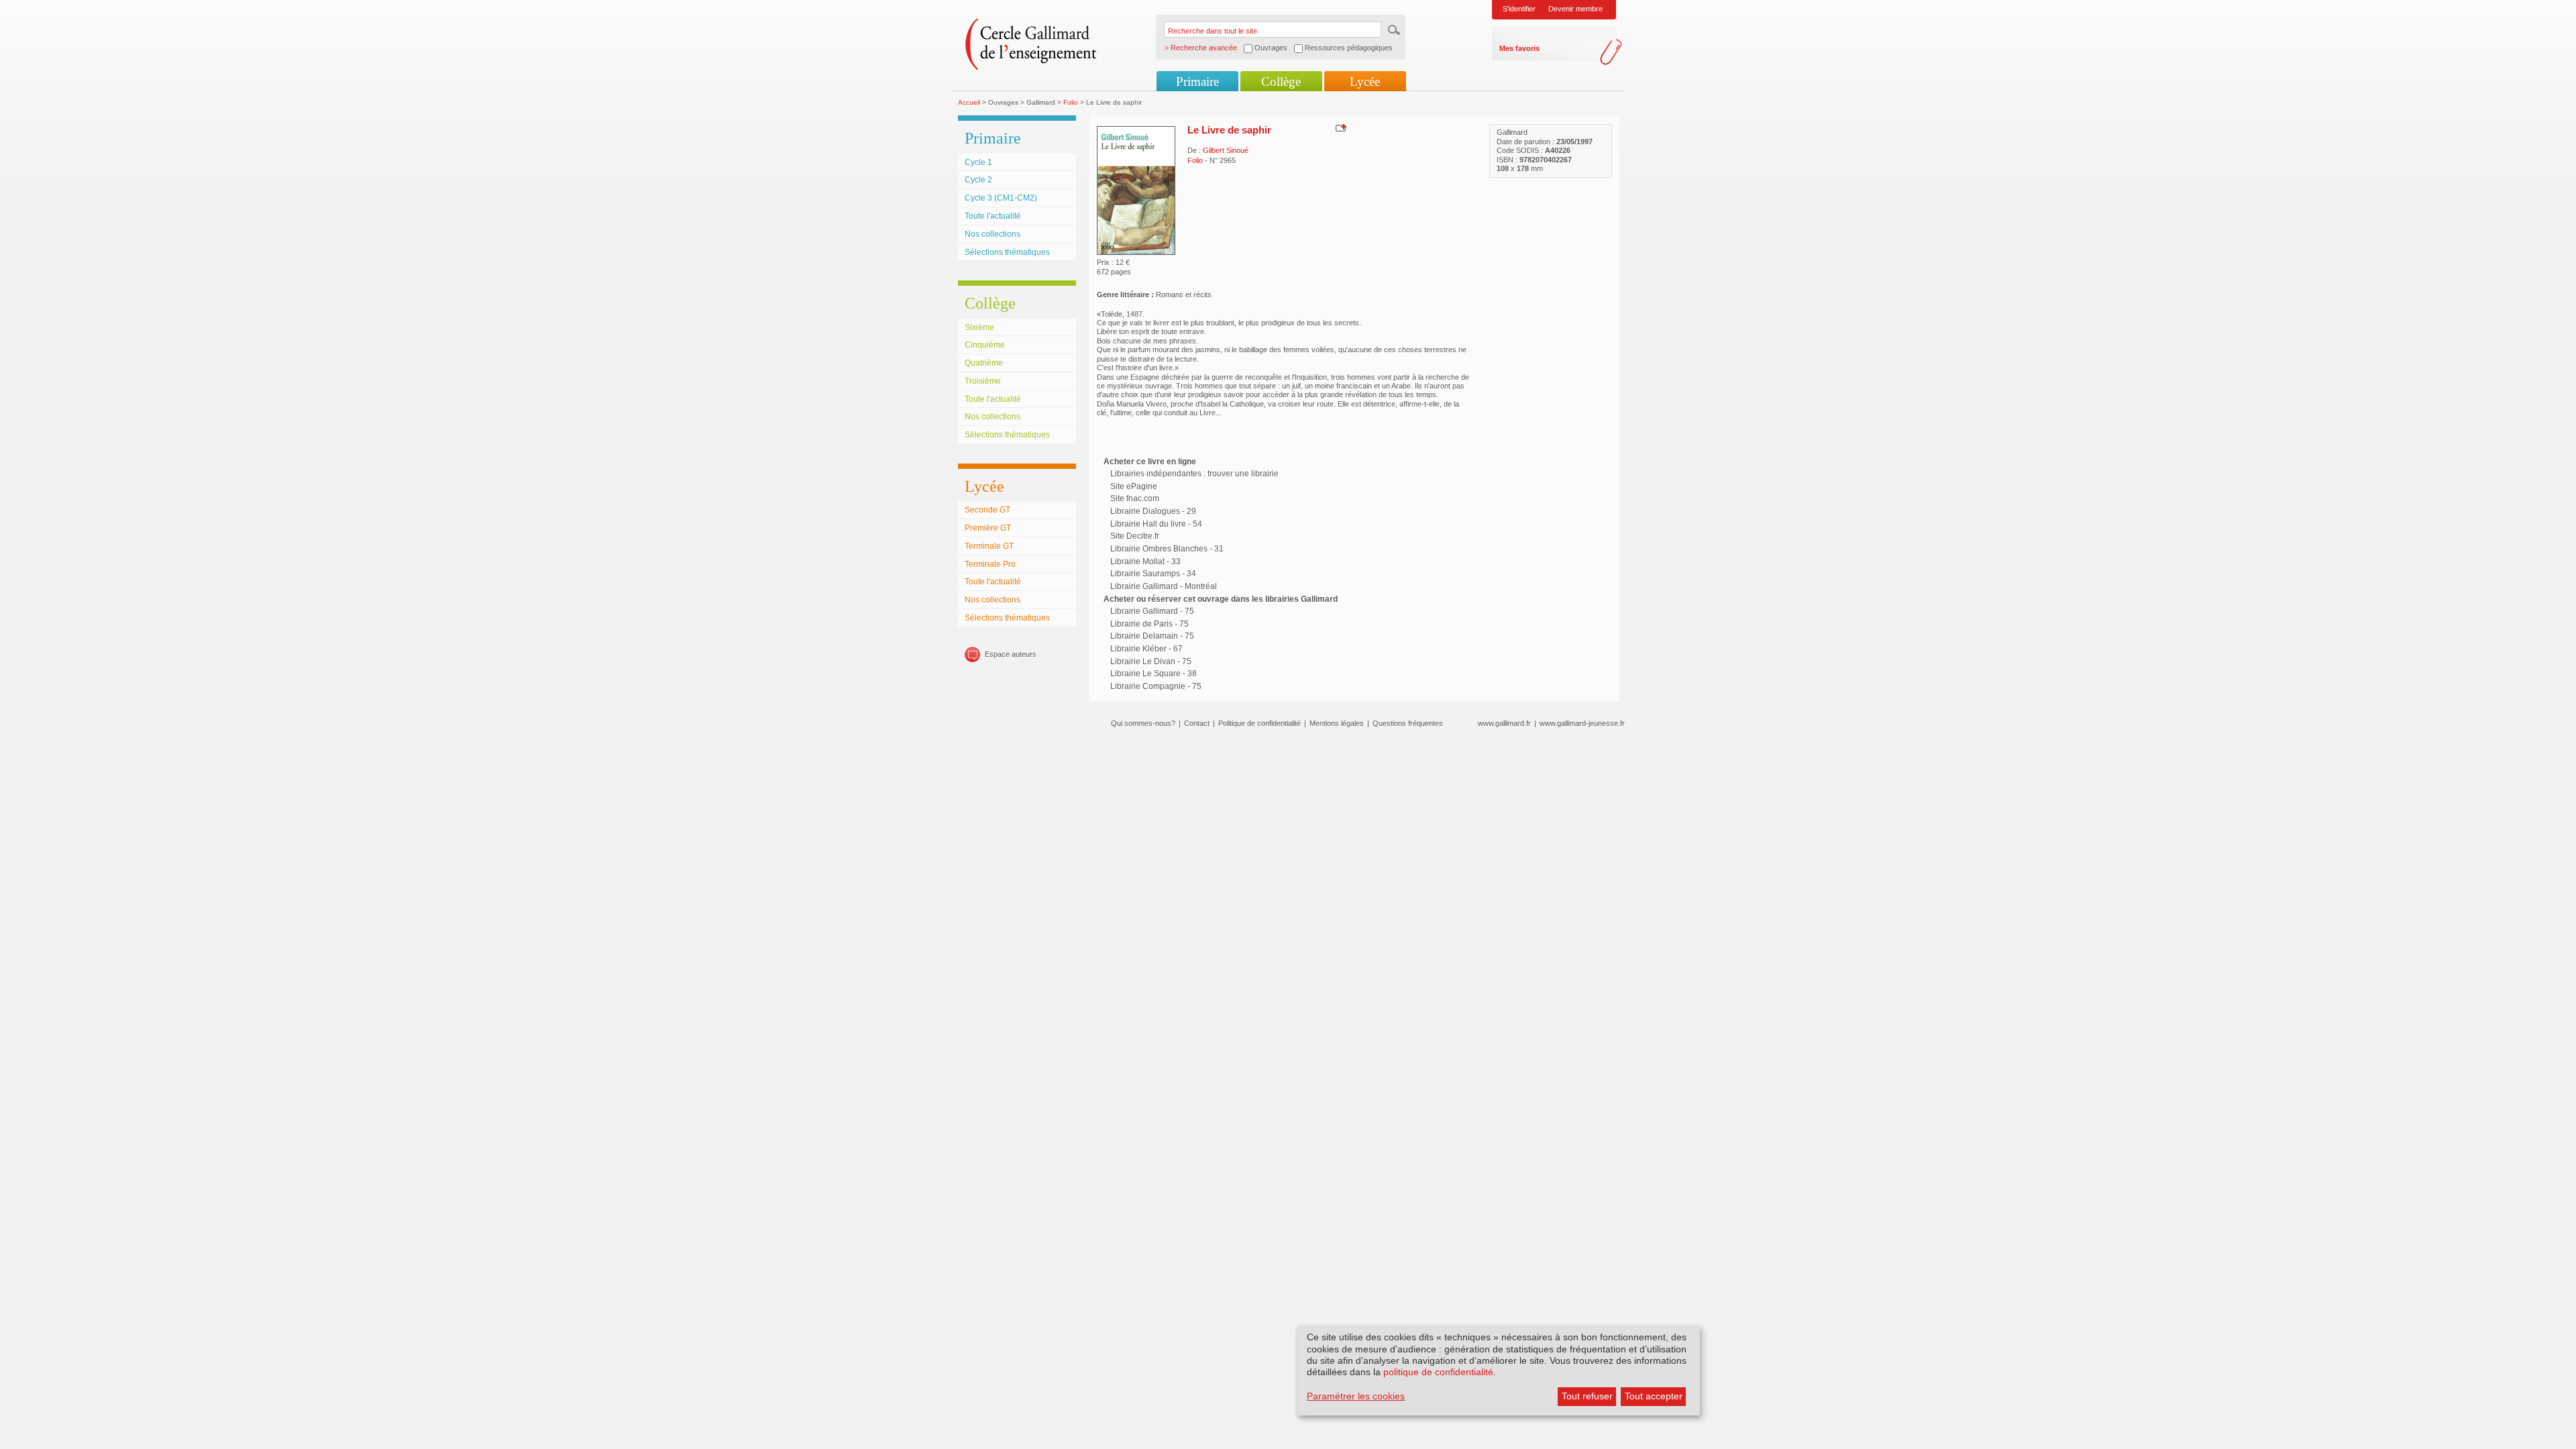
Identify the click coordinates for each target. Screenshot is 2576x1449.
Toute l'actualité (993, 216)
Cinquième (985, 345)
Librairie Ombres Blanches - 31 (1167, 549)
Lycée (1365, 82)
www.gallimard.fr (1504, 723)
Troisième (983, 381)
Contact (1197, 723)
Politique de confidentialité (1259, 723)
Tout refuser (1587, 1396)
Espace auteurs (1011, 654)
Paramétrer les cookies (1356, 1396)
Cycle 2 (978, 180)
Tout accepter (1654, 1396)
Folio (1071, 102)
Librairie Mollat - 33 (1145, 561)
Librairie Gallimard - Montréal (1164, 586)
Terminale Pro (990, 564)
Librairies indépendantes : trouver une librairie (1194, 474)
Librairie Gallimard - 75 (1152, 611)
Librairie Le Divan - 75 (1151, 661)
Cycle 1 (978, 162)
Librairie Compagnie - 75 (1156, 686)
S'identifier (1519, 9)
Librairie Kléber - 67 (1146, 649)
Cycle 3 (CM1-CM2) (1001, 198)
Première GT (988, 528)
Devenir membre (1575, 9)
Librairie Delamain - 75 (1152, 636)
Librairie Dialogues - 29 (1153, 511)
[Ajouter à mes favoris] (1339, 127)
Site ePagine (1134, 486)
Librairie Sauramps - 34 (1153, 574)
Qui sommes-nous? (1143, 723)
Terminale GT (989, 546)
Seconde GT (987, 510)
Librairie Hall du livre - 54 (1156, 524)
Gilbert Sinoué (1226, 150)
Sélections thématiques (1007, 252)
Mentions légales (1337, 723)
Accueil (969, 102)
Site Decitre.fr (1135, 536)
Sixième (979, 327)
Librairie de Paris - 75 (1149, 624)
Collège (1281, 82)
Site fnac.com (1135, 498)
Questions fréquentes (1408, 723)
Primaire (1197, 82)
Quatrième (984, 363)
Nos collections (992, 234)
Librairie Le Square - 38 (1153, 674)
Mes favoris (1519, 48)
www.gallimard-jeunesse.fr (1582, 723)
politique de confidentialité (1438, 1372)
